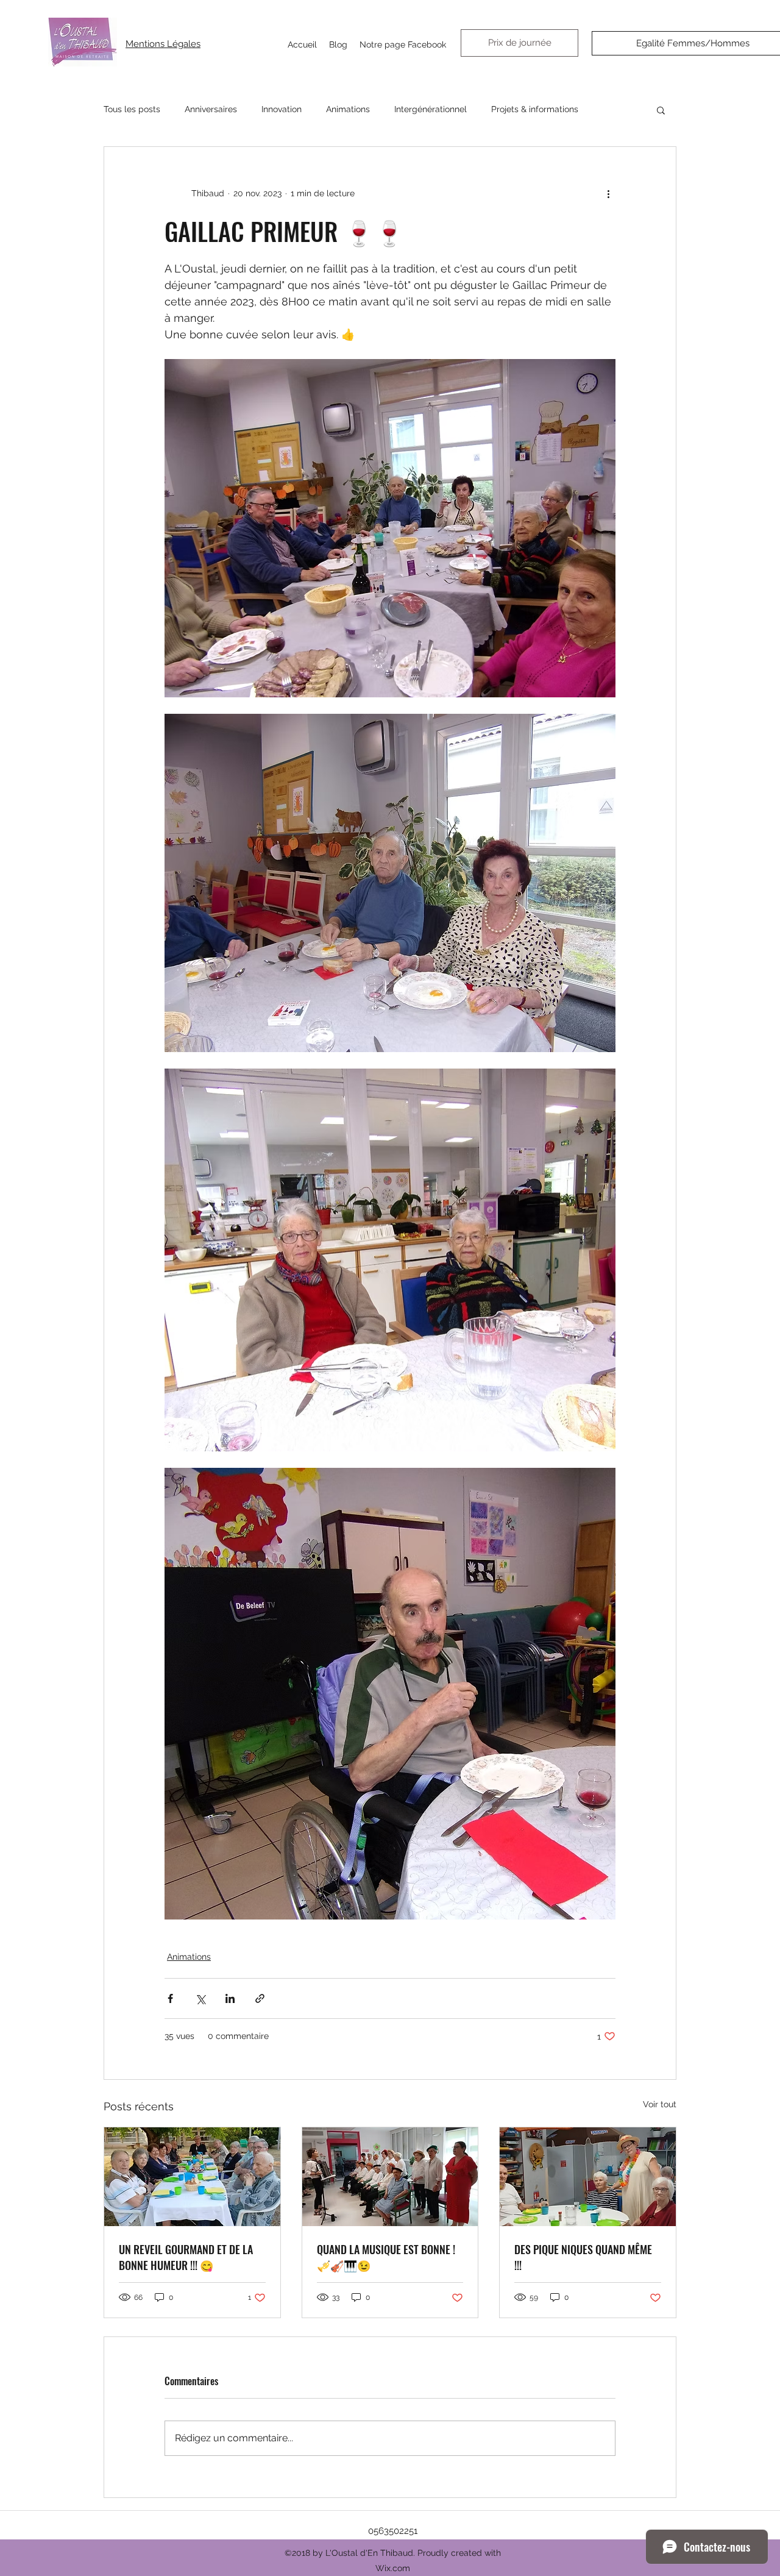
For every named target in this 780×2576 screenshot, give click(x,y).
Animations (348, 109)
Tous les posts (132, 109)
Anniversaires (211, 109)
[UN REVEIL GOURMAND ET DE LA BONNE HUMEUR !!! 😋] (192, 2177)
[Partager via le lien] (260, 1998)
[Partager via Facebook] (170, 1998)
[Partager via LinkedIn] (230, 1998)
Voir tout (660, 2104)
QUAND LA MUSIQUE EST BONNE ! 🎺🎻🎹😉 (386, 2257)
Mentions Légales (163, 44)
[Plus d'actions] (608, 193)
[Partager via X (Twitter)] (200, 1998)
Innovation (282, 109)
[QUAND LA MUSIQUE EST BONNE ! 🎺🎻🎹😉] (390, 2177)
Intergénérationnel (431, 109)
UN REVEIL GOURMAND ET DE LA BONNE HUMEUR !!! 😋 (186, 2257)
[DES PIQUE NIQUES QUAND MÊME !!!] (588, 2177)
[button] (661, 110)
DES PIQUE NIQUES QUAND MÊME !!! (583, 2257)
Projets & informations (535, 109)
